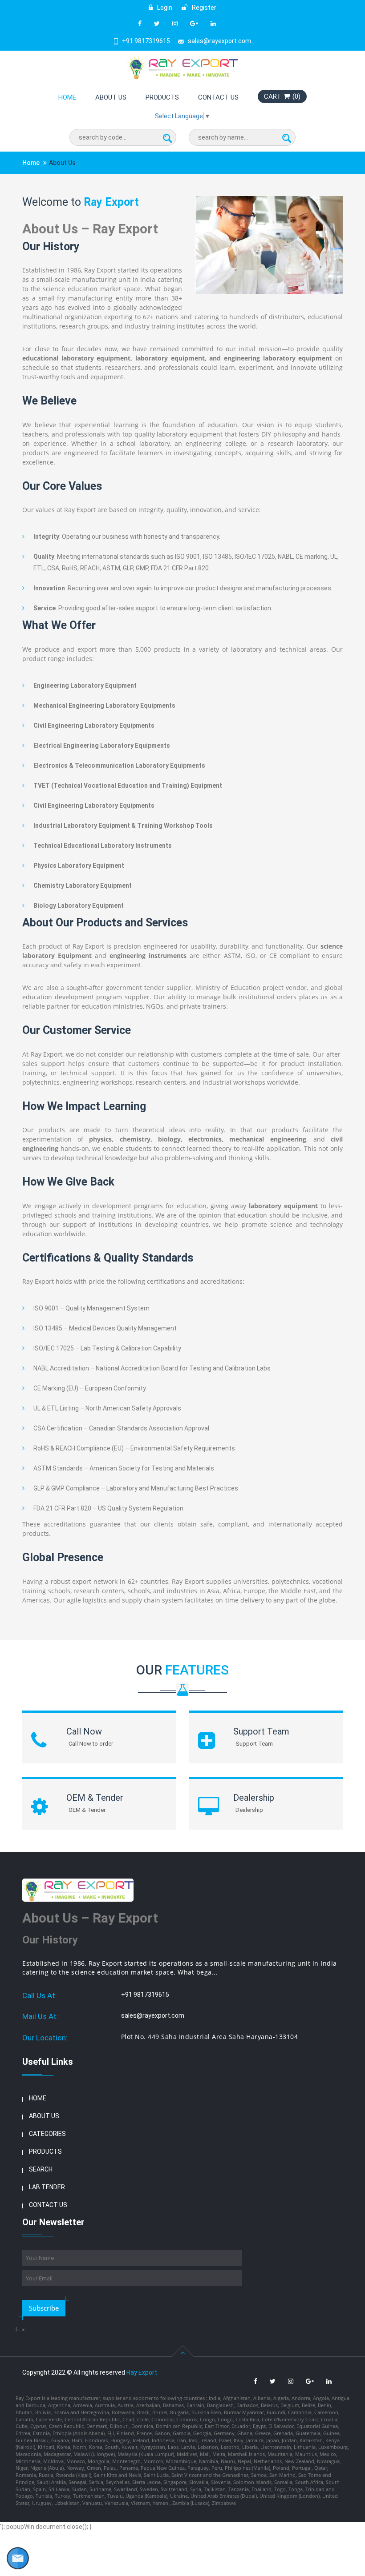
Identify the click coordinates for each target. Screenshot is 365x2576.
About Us (111, 97)
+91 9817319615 (146, 41)
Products (162, 97)
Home (67, 97)
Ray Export (142, 2372)
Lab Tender (47, 2187)
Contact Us (218, 97)
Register (203, 8)
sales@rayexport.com (219, 41)
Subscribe (44, 2308)
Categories (47, 2134)
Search (41, 2169)
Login (164, 8)
